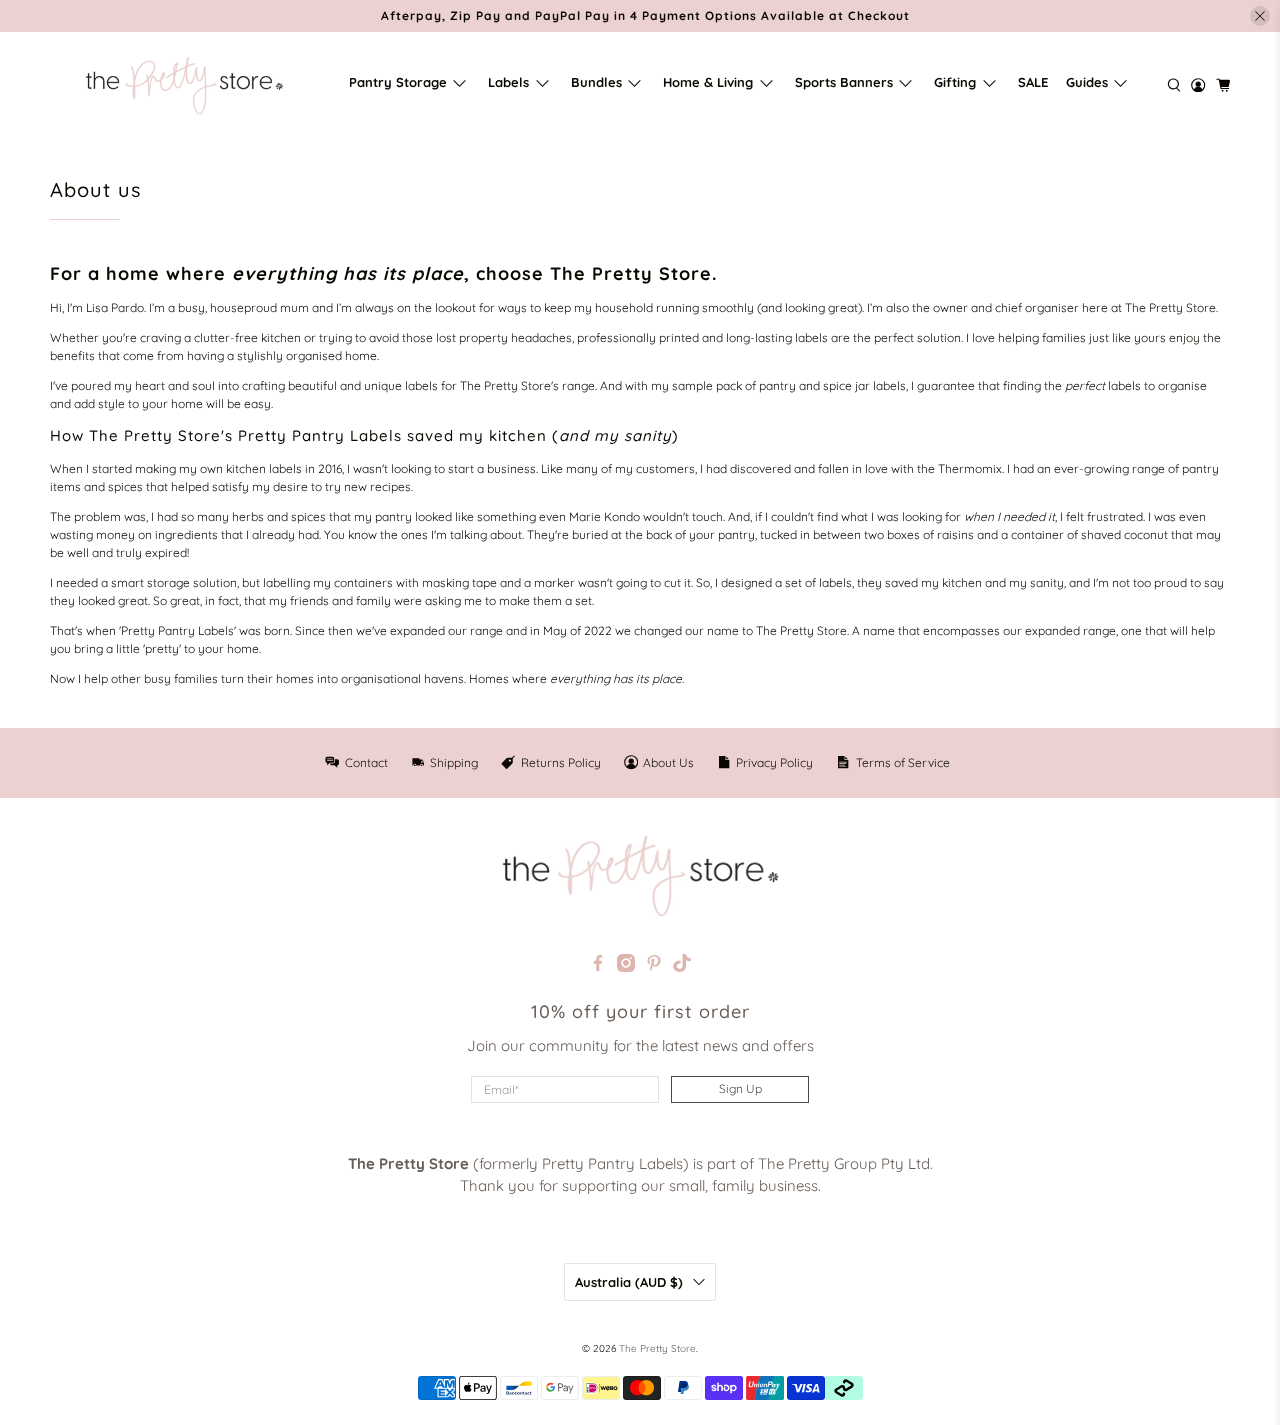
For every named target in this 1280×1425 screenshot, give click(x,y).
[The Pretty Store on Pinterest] (654, 966)
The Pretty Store (657, 1348)
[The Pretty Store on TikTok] (682, 966)
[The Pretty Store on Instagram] (626, 966)
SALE (1033, 82)
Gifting (955, 82)
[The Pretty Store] (184, 85)
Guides (1087, 82)
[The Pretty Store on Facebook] (598, 966)
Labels (508, 82)
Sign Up (740, 1088)
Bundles (596, 82)
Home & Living (708, 82)
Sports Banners (844, 82)
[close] (1260, 16)
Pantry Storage (398, 82)
